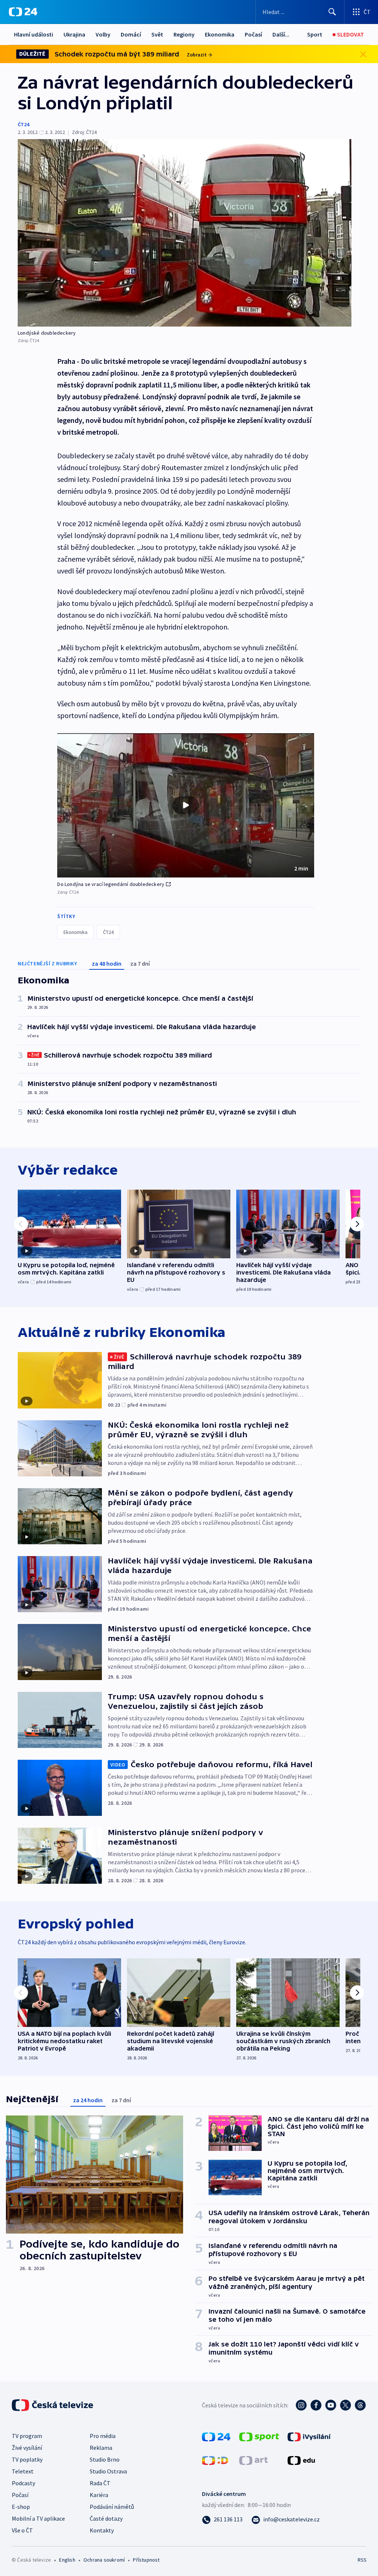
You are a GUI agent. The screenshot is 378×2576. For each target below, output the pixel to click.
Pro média (103, 2436)
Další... (281, 34)
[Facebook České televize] (316, 2405)
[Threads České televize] (360, 2405)
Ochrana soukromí (104, 2560)
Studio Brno (105, 2459)
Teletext (23, 2471)
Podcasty (23, 2483)
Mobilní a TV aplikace (38, 2518)
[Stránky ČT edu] (301, 2460)
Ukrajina (74, 34)
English (67, 2560)
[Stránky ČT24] (216, 2436)
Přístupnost (146, 2560)
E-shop (21, 2507)
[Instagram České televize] (301, 2405)
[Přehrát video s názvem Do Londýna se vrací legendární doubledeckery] (186, 805)
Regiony (184, 34)
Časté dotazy (106, 2518)
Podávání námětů (112, 2507)
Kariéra (99, 2495)
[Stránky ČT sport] (259, 2436)
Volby (103, 34)
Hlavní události (34, 34)
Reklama (101, 2448)
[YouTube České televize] (331, 2405)
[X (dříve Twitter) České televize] (346, 2405)
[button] (186, 806)
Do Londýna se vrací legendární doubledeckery (111, 884)
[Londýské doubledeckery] (185, 233)
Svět (157, 34)
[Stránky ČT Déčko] (215, 2460)
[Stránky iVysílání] (309, 2436)
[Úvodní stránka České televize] (53, 2405)
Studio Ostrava (108, 2471)
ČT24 (23, 124)
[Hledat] (332, 12)
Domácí (131, 34)
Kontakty (102, 2530)
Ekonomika (220, 34)
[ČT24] (23, 12)
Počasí (253, 34)
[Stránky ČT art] (253, 2460)
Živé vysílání (27, 2448)
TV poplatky (27, 2459)
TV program (27, 2436)
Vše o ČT (22, 2530)
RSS (362, 2560)
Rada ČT (100, 2483)
